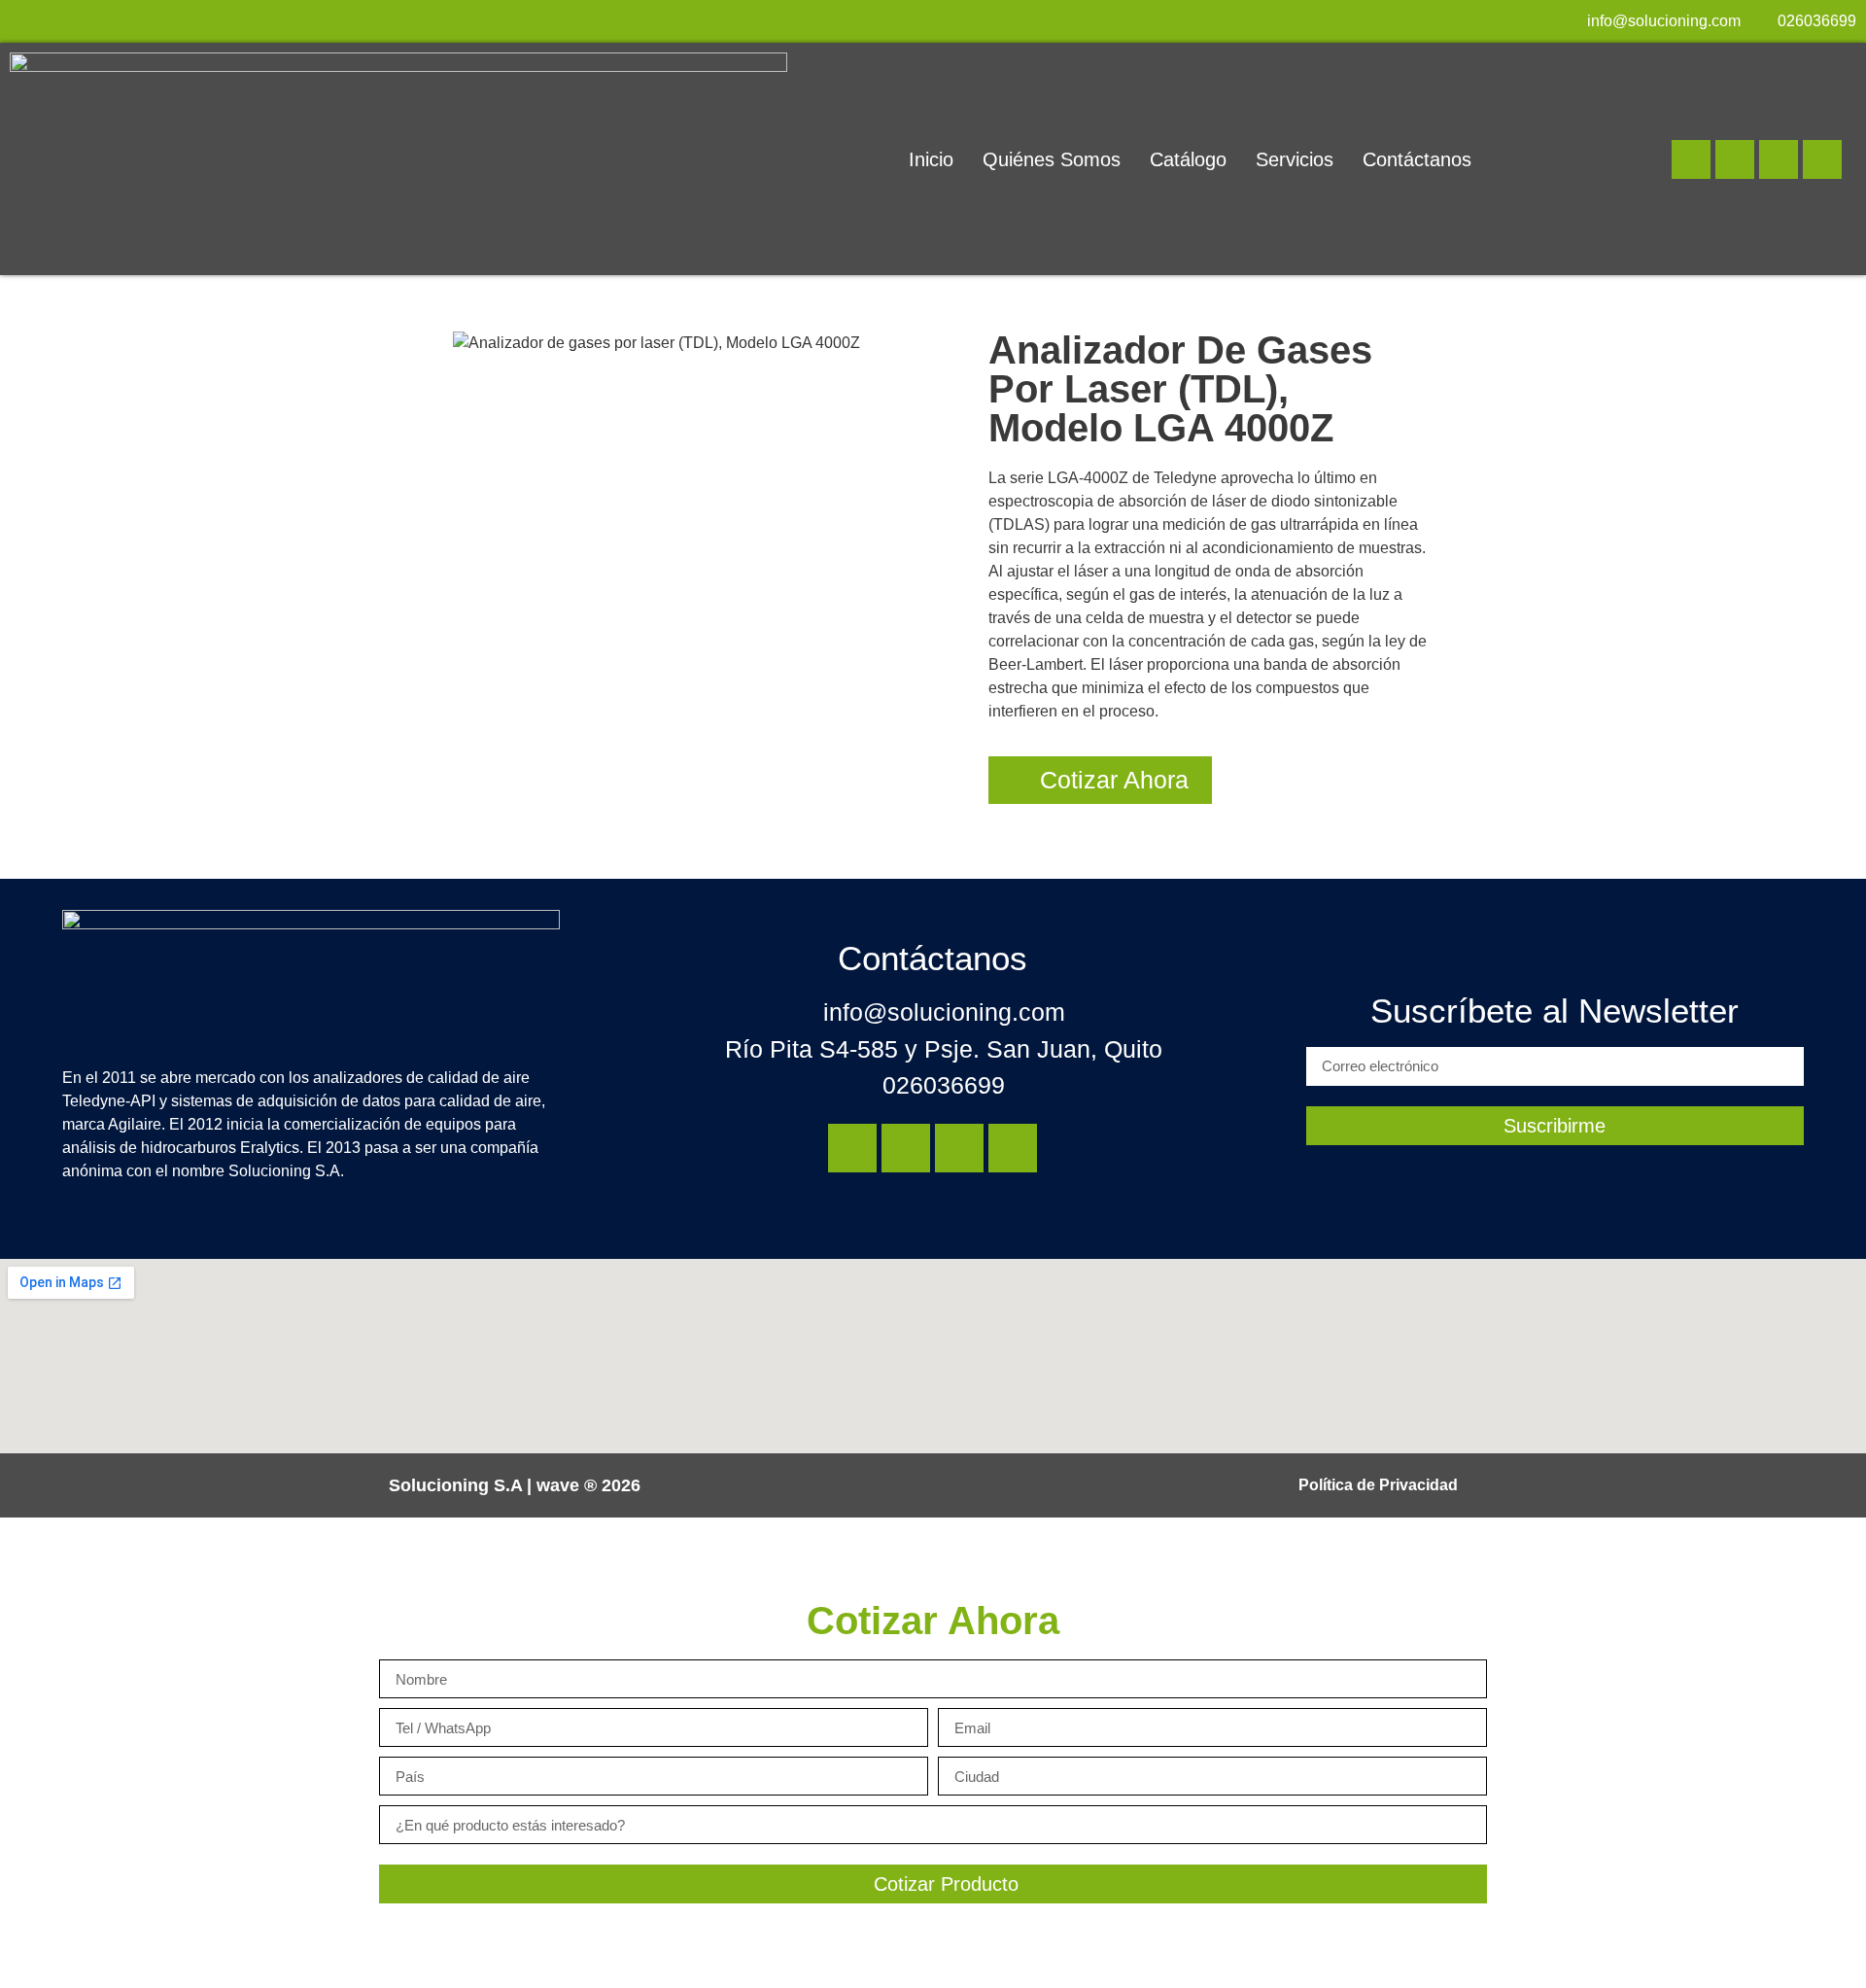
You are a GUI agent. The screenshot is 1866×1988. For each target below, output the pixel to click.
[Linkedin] (1691, 159)
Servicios (1295, 159)
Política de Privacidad (1378, 1485)
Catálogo (1188, 159)
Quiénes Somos (1052, 159)
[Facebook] (1779, 159)
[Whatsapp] (1822, 159)
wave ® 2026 (588, 1485)
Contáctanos (1417, 159)
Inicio (931, 159)
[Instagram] (1735, 159)
